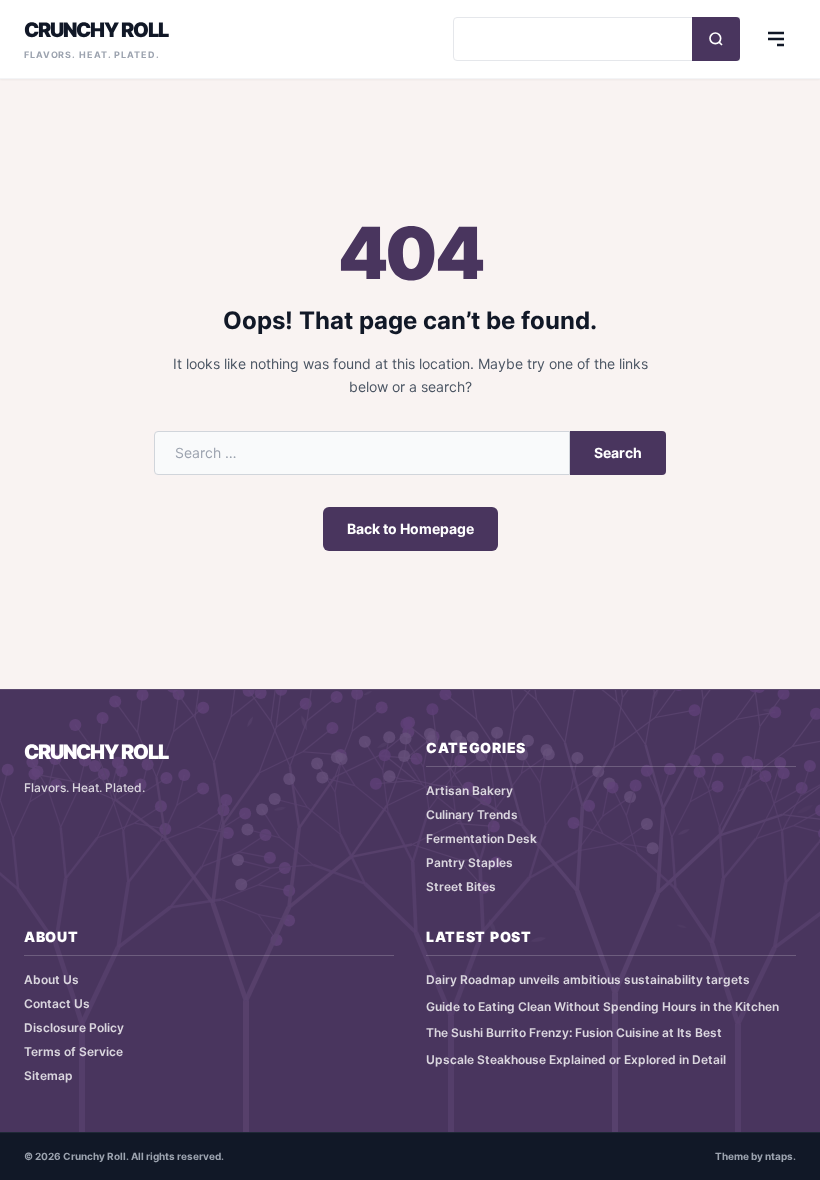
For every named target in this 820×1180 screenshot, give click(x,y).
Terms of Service (73, 1051)
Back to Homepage (410, 528)
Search (618, 452)
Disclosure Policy (74, 1027)
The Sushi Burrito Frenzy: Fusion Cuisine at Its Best (574, 1032)
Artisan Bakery (469, 790)
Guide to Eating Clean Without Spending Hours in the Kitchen (602, 1006)
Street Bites (461, 886)
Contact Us (57, 1003)
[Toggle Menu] (776, 39)
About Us (51, 979)
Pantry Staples (469, 862)
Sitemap (48, 1075)
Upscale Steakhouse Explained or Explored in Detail (576, 1059)
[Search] (716, 39)
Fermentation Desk (481, 838)
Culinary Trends (472, 814)
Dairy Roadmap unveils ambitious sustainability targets (588, 979)
